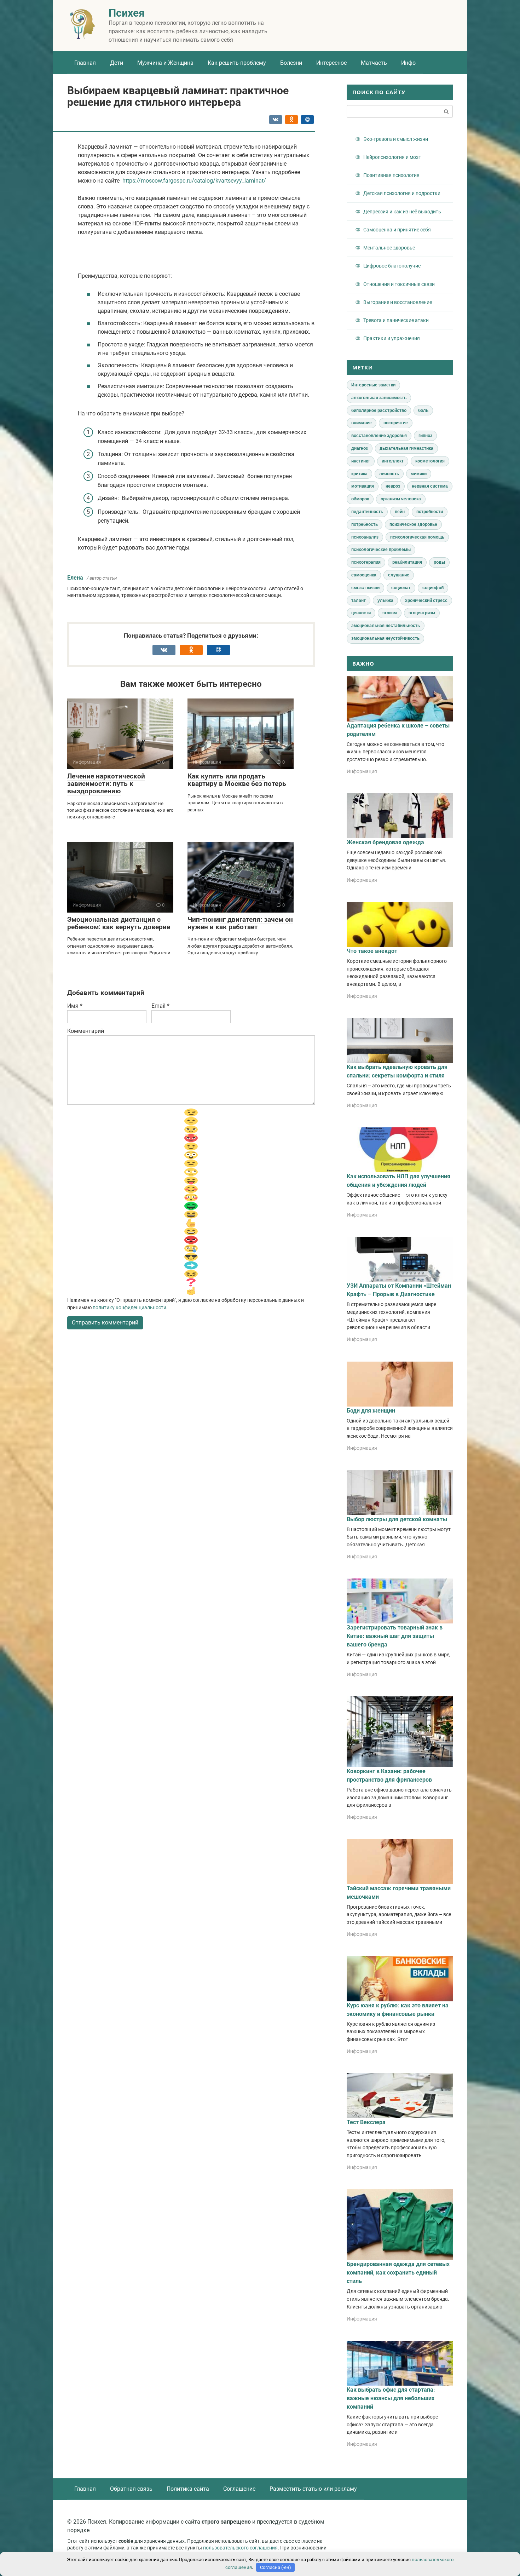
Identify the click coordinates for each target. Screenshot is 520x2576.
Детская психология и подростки (402, 193)
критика (359, 474)
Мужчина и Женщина (165, 63)
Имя (75, 1006)
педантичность (367, 512)
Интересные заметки (373, 385)
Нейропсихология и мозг (392, 157)
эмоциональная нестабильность (386, 626)
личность (389, 474)
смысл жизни (365, 588)
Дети (117, 63)
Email (160, 1006)
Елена (75, 578)
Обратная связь (131, 2489)
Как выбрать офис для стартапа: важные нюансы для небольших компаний (391, 2398)
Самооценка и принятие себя (397, 230)
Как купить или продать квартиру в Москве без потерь (237, 780)
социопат (401, 588)
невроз (393, 486)
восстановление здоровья (379, 436)
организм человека (401, 499)
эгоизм (390, 613)
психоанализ (365, 537)
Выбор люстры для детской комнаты (397, 1519)
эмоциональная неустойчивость (385, 638)
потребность (365, 524)
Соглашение (239, 2489)
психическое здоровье (413, 524)
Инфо (408, 63)
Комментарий (86, 1031)
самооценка (364, 575)
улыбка (385, 600)
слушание (399, 575)
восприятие (396, 423)
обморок (360, 499)
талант (359, 600)
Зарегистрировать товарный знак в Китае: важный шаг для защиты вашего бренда (395, 1636)
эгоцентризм (422, 613)
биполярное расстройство (379, 410)
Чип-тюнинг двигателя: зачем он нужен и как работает (240, 923)
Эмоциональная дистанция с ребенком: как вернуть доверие (119, 923)
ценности (361, 613)
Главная (85, 63)
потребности (430, 512)
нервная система (430, 486)
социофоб (433, 588)
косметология (430, 461)
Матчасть (374, 63)
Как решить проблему (237, 63)
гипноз (425, 436)
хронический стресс (426, 600)
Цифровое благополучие (392, 266)
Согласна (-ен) (276, 2567)
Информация (362, 771)
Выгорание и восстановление (398, 302)
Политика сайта (188, 2489)
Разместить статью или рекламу (313, 2489)
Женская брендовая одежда (385, 842)
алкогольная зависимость (379, 398)
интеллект (393, 461)
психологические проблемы (381, 550)
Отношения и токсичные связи (399, 284)
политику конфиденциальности (129, 1307)
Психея (127, 13)
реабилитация (407, 562)
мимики (419, 474)
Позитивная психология (391, 175)
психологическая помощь (417, 537)
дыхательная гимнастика (406, 448)
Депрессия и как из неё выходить (402, 212)
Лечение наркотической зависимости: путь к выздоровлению (106, 784)
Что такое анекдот (372, 951)
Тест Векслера (366, 2122)
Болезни (291, 63)
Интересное (331, 63)
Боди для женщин (371, 1411)
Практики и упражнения (392, 338)
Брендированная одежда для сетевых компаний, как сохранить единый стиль (398, 2273)
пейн (400, 512)
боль (423, 410)
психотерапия (366, 562)
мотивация (363, 486)
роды (439, 562)
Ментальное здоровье (389, 248)
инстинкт (361, 461)
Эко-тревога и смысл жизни (396, 139)
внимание (362, 423)
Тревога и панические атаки (396, 320)
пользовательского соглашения (240, 2548)
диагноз (360, 448)
